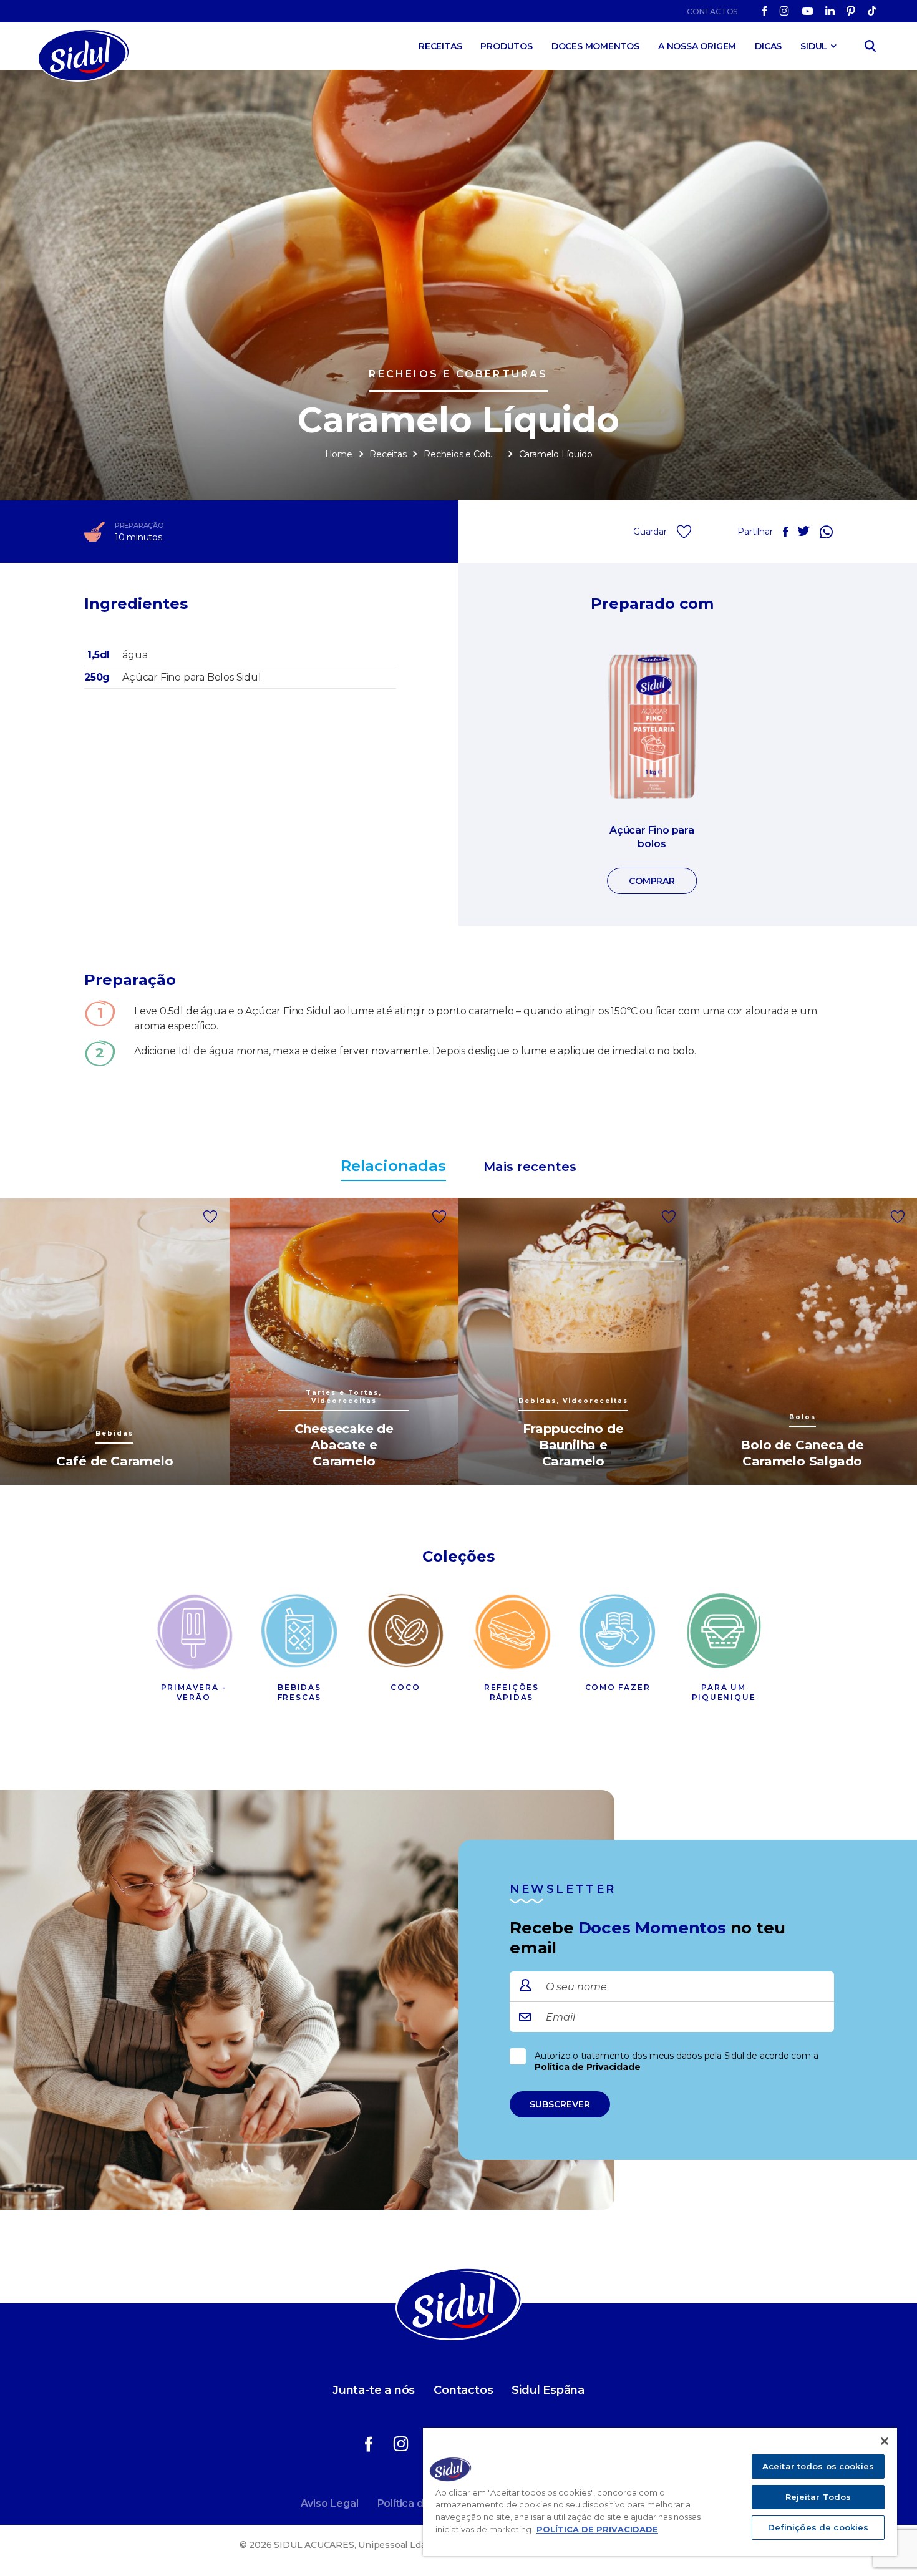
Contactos (712, 12)
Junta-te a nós (374, 2390)
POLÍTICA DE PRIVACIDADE (597, 2529)
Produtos (506, 46)
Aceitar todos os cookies (818, 2466)
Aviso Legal (330, 2503)
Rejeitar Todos (818, 2497)
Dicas (768, 46)
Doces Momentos (595, 46)
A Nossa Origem (697, 46)
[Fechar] (885, 2441)
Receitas (440, 46)
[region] (660, 2492)
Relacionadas (393, 1166)
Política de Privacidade (587, 2067)
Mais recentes (530, 1167)
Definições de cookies (818, 2527)
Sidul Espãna (548, 2390)
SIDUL (814, 46)
